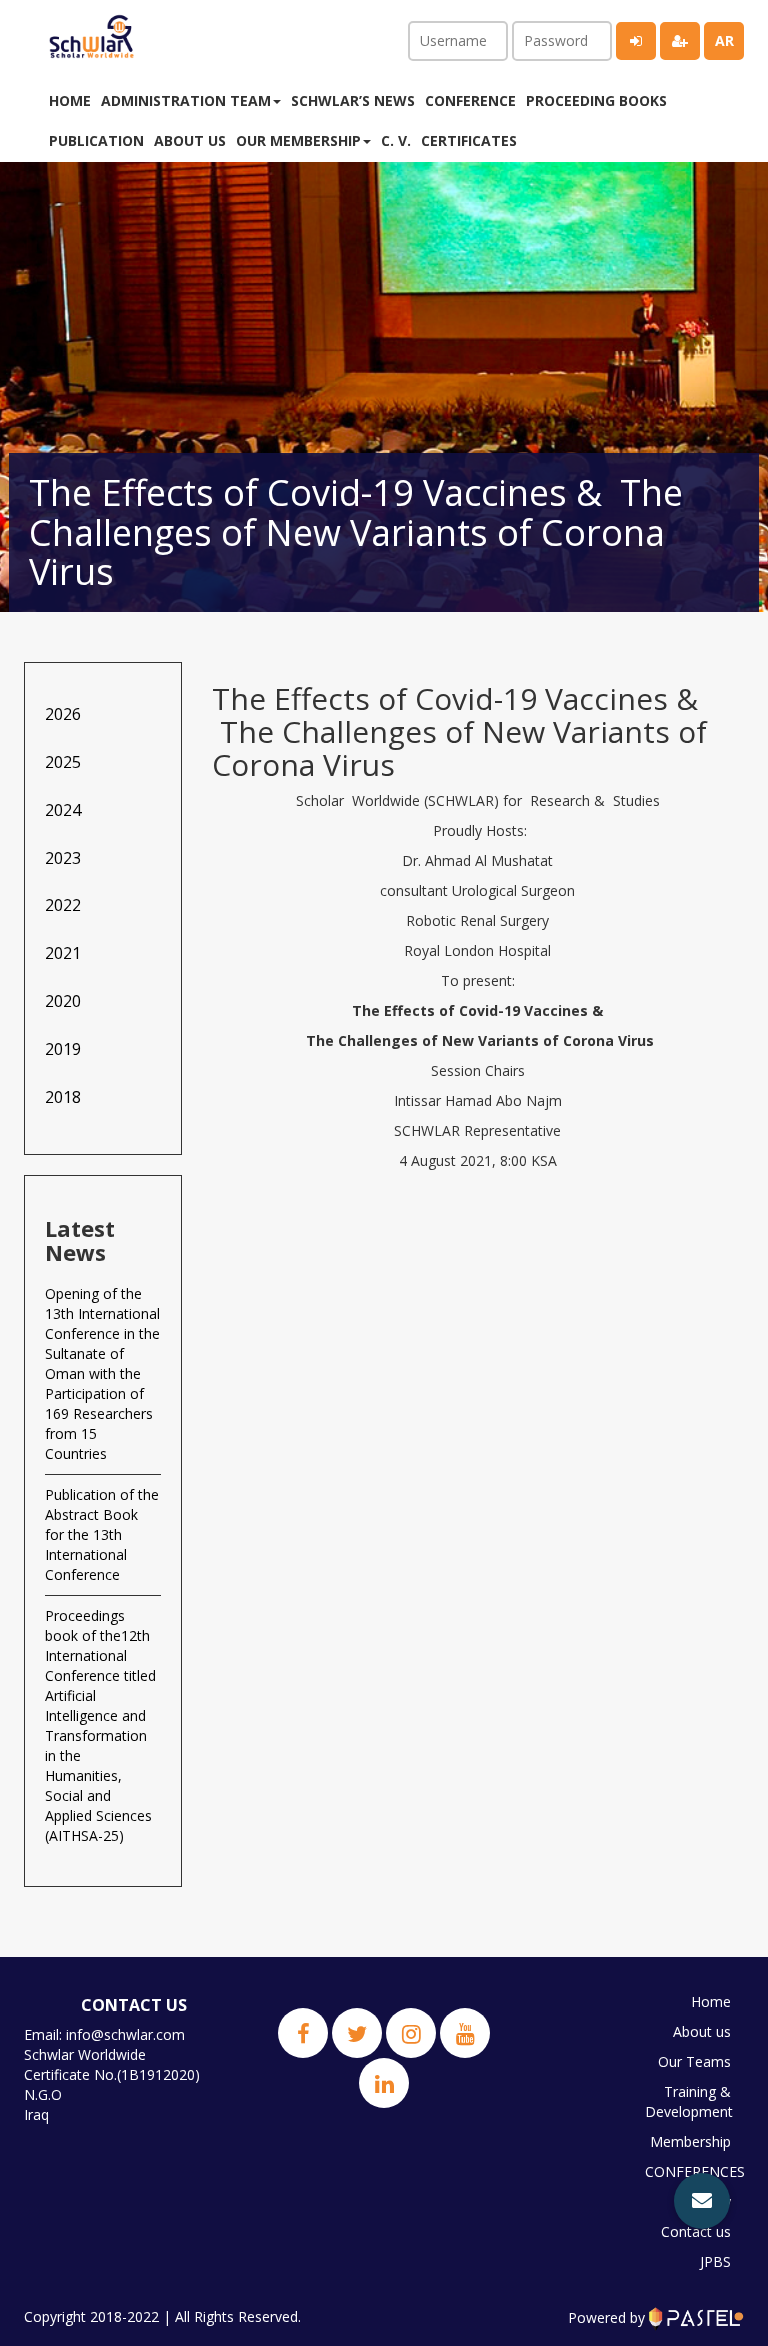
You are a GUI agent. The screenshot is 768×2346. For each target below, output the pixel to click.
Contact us (696, 2231)
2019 (63, 1049)
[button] (702, 2201)
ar (724, 40)
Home (70, 100)
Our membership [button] (298, 140)
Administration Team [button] (186, 100)
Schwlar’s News (353, 100)
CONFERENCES (693, 2171)
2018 (63, 1097)
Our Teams (694, 2061)
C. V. (396, 140)
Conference (470, 100)
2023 (63, 858)
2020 (63, 1001)
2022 (63, 905)
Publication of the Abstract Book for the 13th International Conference (102, 1534)
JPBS (715, 2261)
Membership (690, 2141)
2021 (63, 953)
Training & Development (689, 2101)
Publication (96, 140)
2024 (63, 810)
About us (190, 140)
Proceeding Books (596, 100)
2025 (63, 762)
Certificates (469, 140)
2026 (63, 714)
